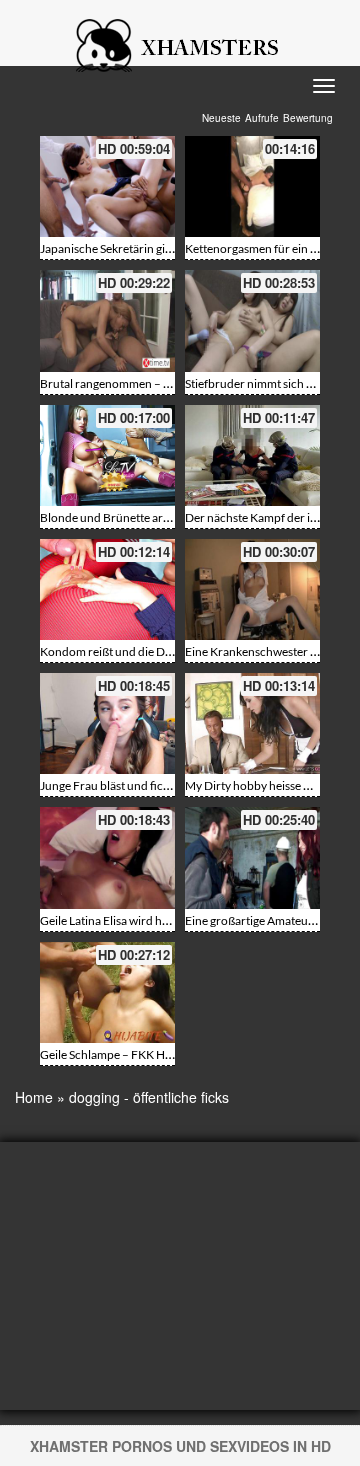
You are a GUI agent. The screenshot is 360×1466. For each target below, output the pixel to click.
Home (34, 1097)
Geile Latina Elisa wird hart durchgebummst (153, 920)
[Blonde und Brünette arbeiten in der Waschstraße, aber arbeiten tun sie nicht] (107, 455)
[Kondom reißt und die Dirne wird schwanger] (107, 589)
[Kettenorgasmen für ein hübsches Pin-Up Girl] (252, 186)
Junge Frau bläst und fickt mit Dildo (131, 785)
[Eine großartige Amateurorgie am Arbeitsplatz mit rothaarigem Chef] (252, 857)
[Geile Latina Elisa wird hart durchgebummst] (107, 857)
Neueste (221, 118)
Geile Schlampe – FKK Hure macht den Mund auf (166, 1054)
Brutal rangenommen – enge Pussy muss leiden (161, 383)
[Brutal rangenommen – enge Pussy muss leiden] (107, 320)
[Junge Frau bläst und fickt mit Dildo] (107, 723)
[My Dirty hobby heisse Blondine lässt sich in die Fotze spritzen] (252, 723)
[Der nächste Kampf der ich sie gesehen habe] (252, 455)
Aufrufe (262, 118)
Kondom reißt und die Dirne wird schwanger (155, 651)
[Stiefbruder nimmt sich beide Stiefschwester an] (252, 320)
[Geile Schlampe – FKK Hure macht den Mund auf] (107, 992)
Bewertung (308, 118)
